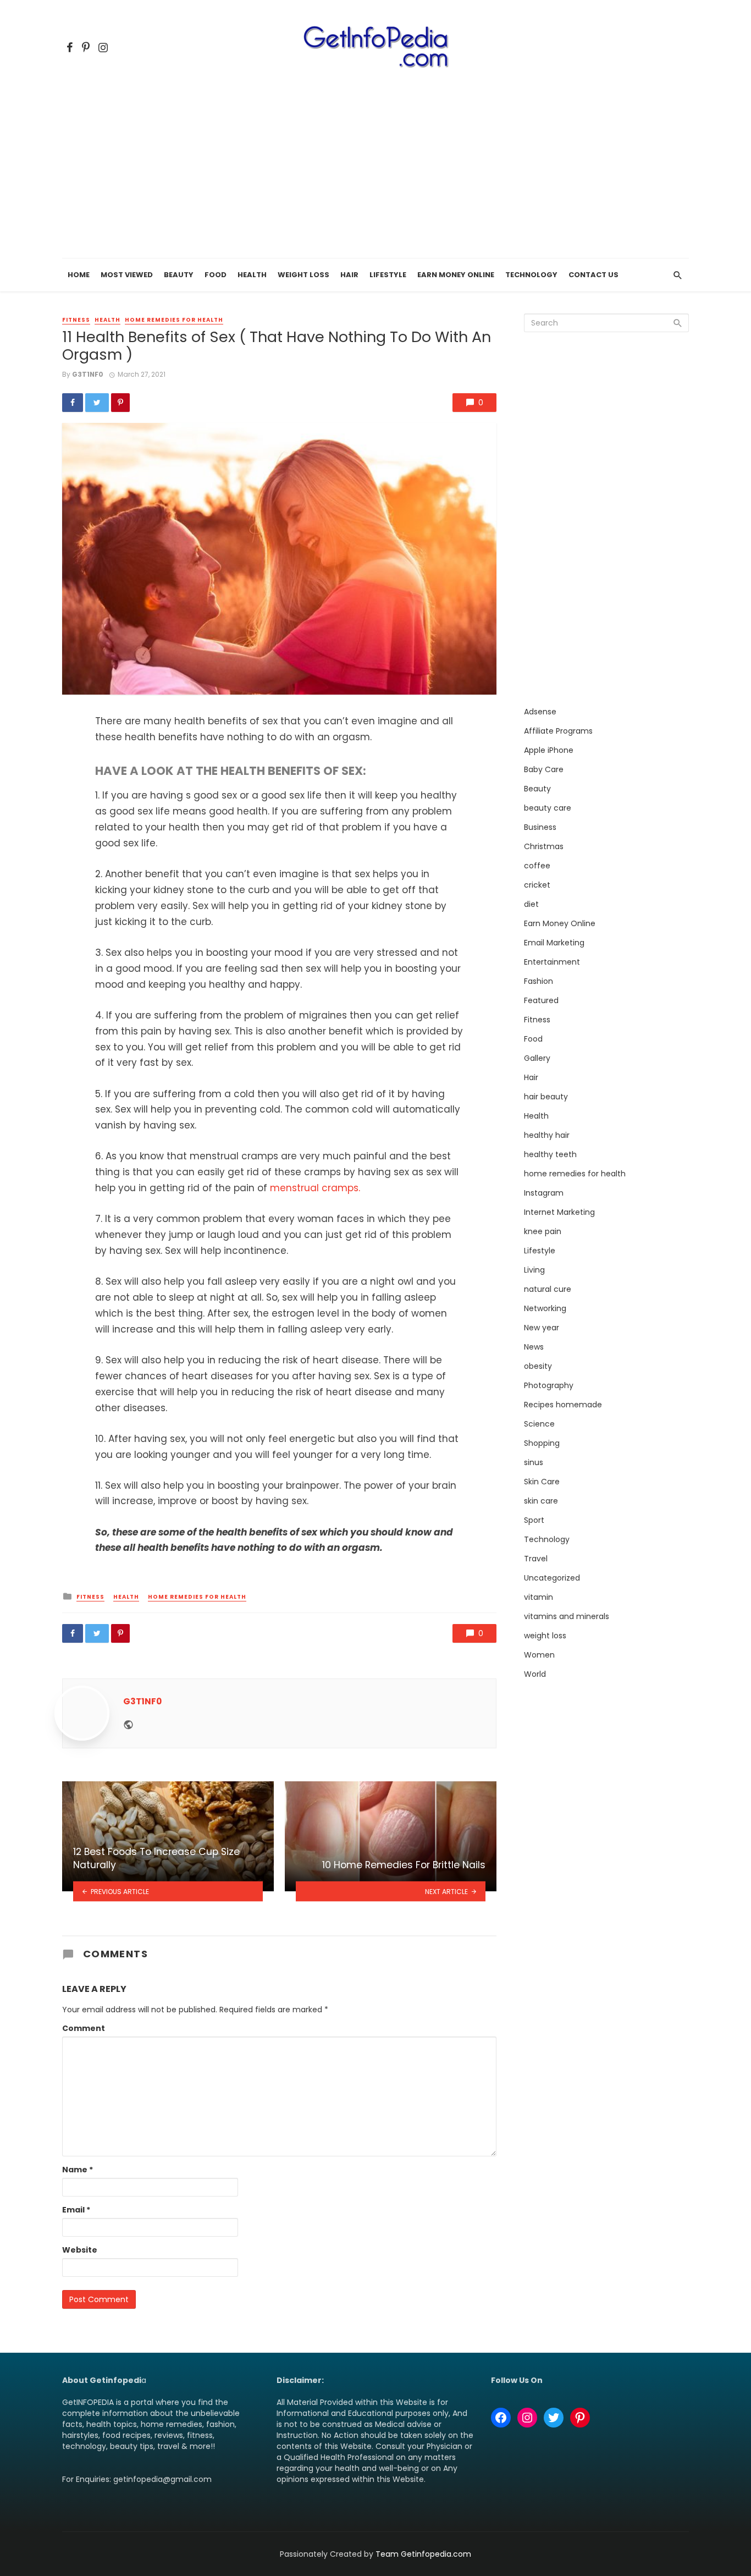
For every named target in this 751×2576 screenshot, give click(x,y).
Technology (531, 275)
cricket (537, 885)
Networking (545, 1308)
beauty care (548, 808)
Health (252, 275)
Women (539, 1655)
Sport (534, 1520)
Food (216, 275)
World (535, 1674)
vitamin (539, 1597)
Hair (349, 275)
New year (542, 1328)
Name (78, 2170)
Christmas (544, 846)
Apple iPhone (549, 750)
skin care (541, 1501)
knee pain (543, 1231)
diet (531, 904)
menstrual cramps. (315, 1188)
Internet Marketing (559, 1212)
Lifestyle (388, 275)
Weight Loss (303, 275)
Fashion (539, 981)
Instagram (544, 1193)
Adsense (540, 712)
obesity (538, 1366)
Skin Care (542, 1482)
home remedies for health (174, 320)
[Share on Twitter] (97, 403)
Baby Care (544, 769)
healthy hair (547, 1135)
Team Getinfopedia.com (423, 2554)
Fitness (76, 320)
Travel (536, 1559)
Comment (84, 2028)
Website (80, 2250)
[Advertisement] (375, 176)
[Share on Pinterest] (120, 403)
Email (76, 2210)
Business (540, 827)
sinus (534, 1462)
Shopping (542, 1443)
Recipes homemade (563, 1405)
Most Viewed (127, 275)
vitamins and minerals (567, 1616)
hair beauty (546, 1097)
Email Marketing (554, 943)
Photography (549, 1385)
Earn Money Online (456, 275)
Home (79, 275)
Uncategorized (552, 1578)
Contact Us (593, 275)
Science (539, 1424)
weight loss (545, 1636)
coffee (537, 866)
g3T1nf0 (88, 374)
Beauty (179, 275)
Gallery (537, 1058)
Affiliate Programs (558, 731)
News (534, 1347)
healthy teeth (550, 1154)
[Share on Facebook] (73, 403)
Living (534, 1270)
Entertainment (552, 962)
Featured (541, 1000)
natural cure (548, 1289)
